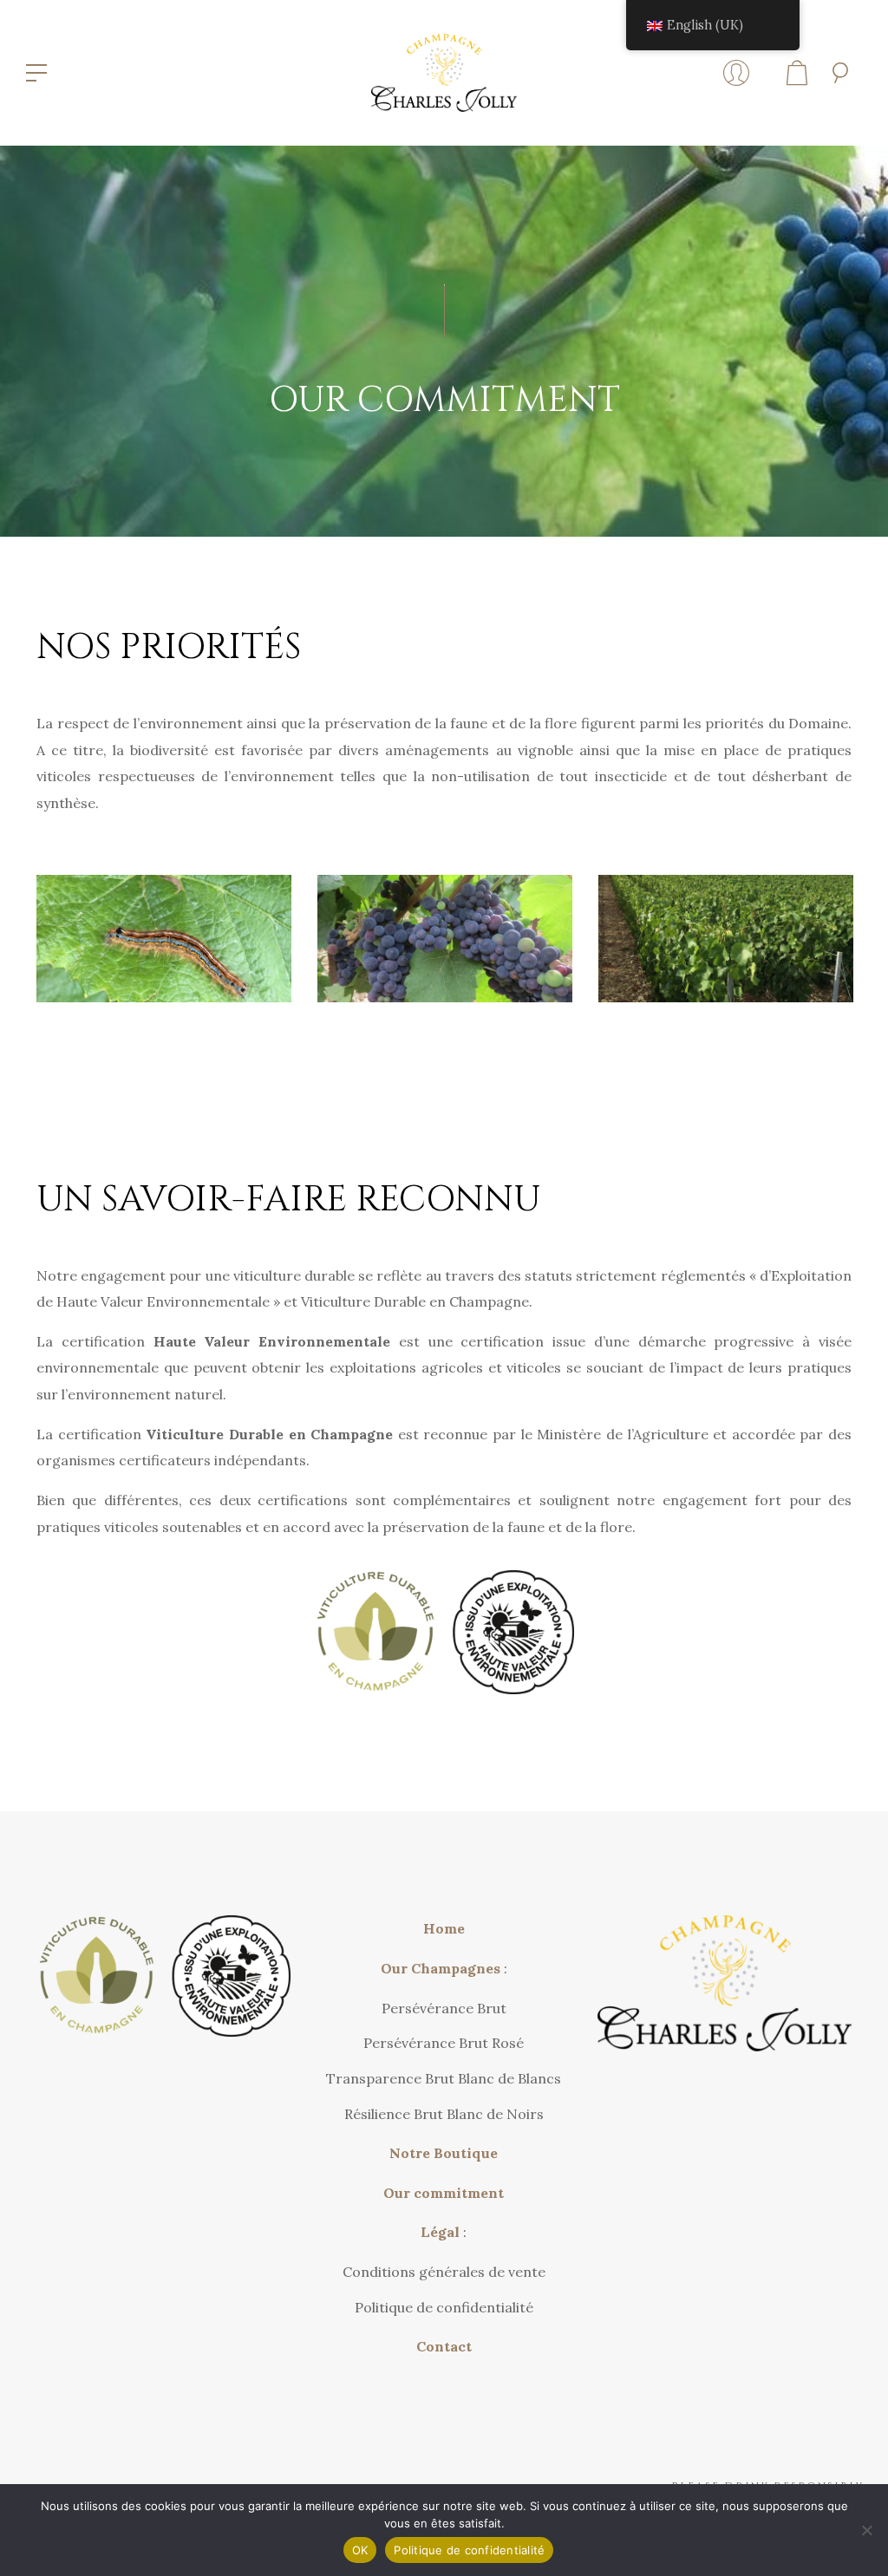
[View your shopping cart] (797, 73)
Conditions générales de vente (444, 2272)
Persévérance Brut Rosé (444, 2043)
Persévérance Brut (444, 2008)
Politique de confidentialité (444, 2307)
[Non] (866, 2530)
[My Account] (736, 73)
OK (360, 2550)
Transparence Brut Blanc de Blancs (444, 2078)
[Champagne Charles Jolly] (444, 71)
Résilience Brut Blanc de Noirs (444, 2114)
